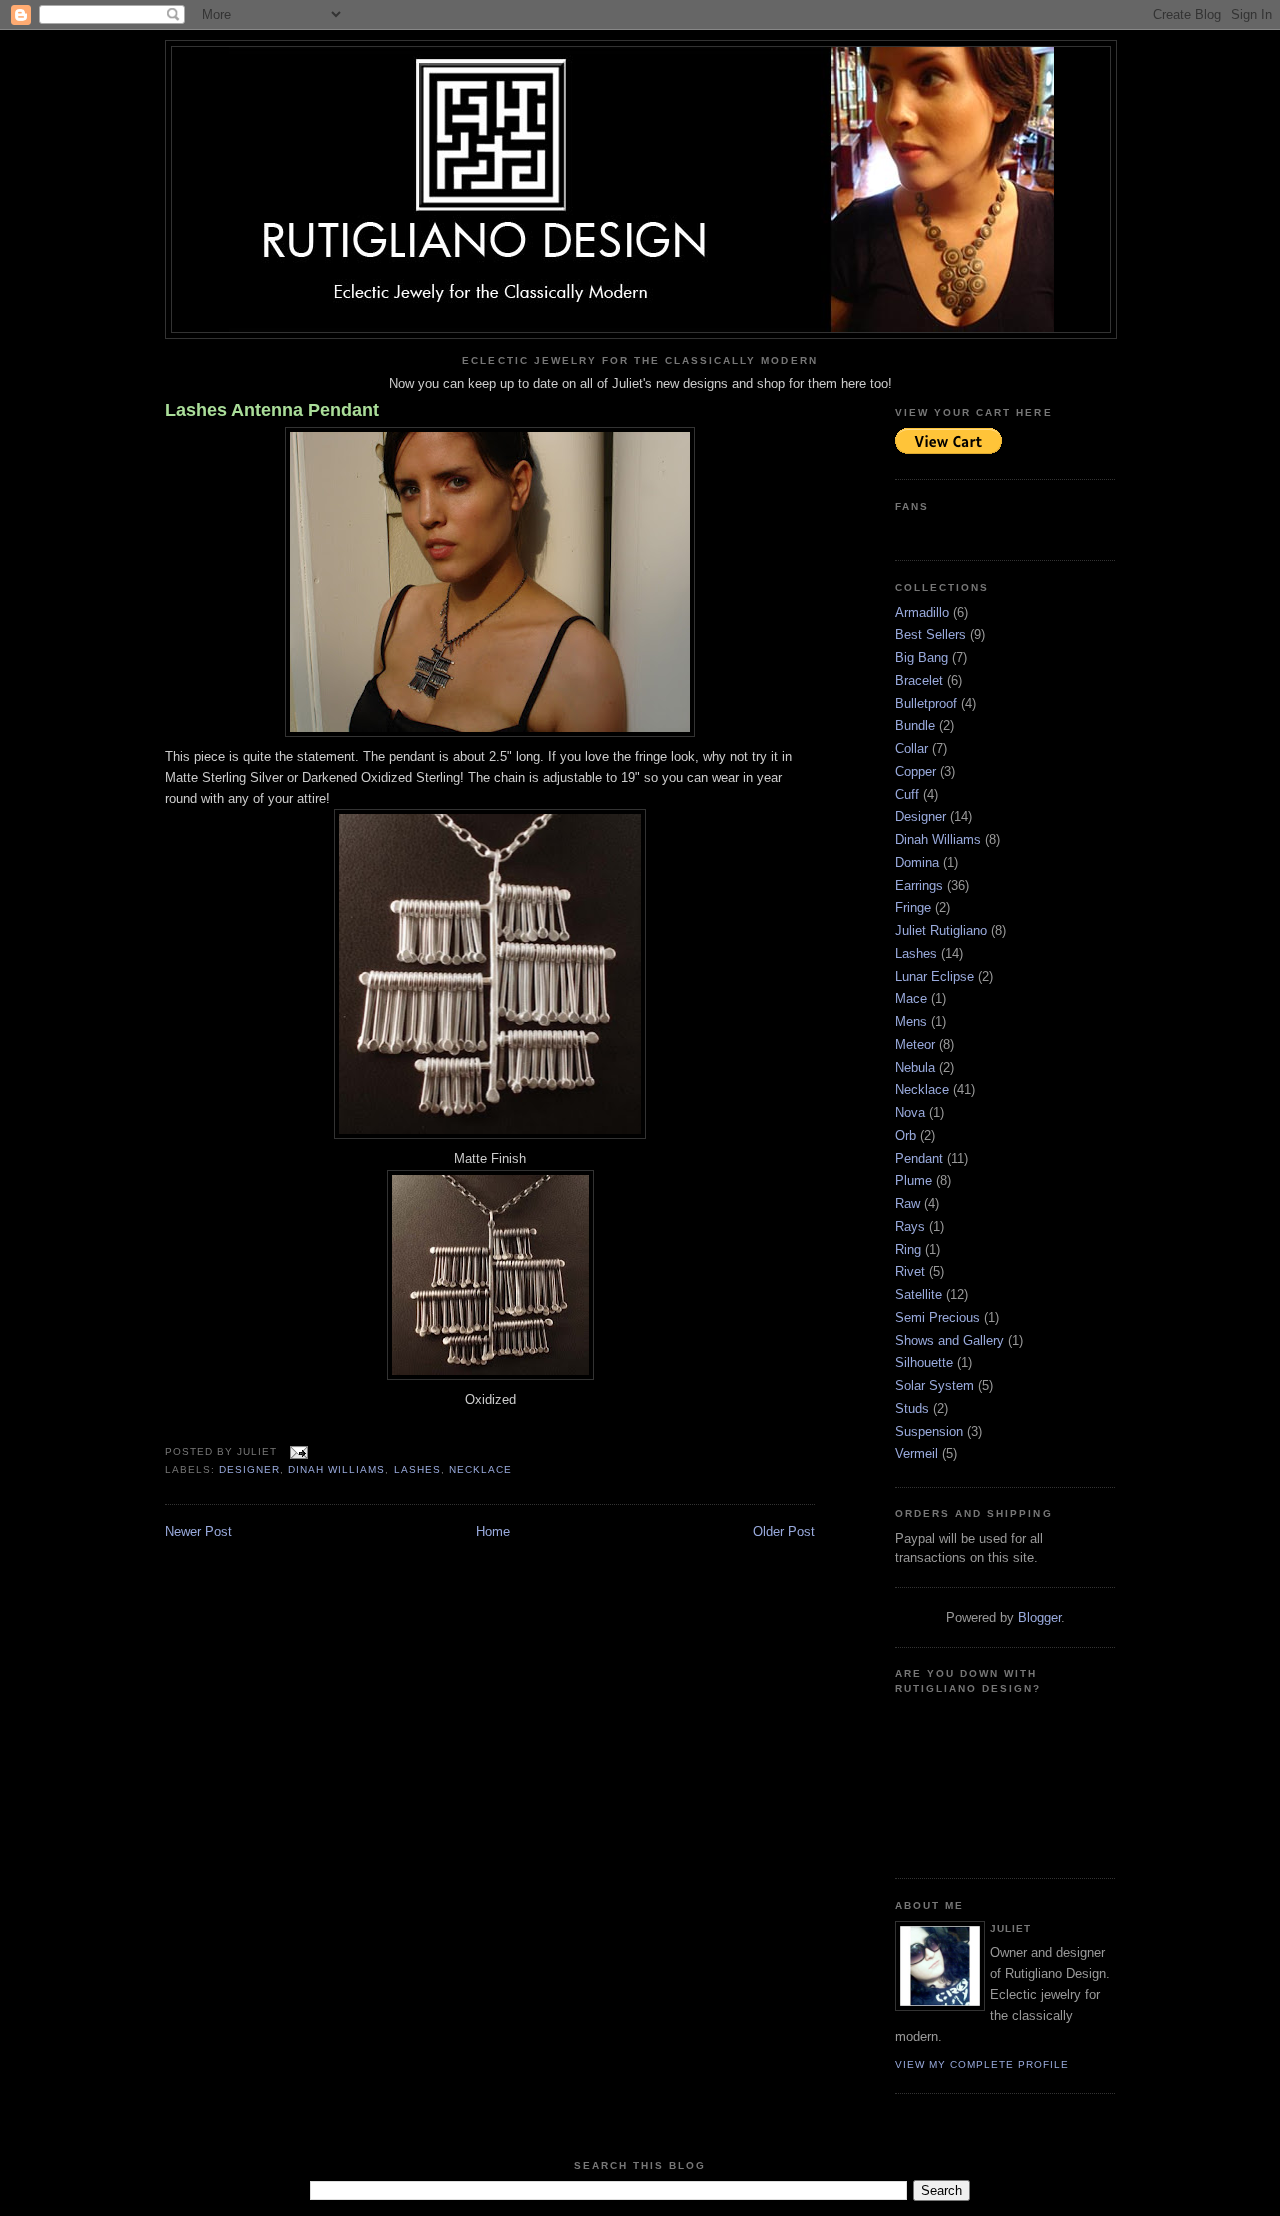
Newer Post (198, 1531)
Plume (913, 1180)
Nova (910, 1112)
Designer (249, 1469)
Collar (911, 748)
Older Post (784, 1531)
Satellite (918, 1294)
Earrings (919, 885)
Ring (908, 1249)
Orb (905, 1135)
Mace (911, 998)
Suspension (929, 1431)
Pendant (919, 1158)
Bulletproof (926, 703)
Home (493, 1531)
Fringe (913, 907)
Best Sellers (930, 634)
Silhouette (924, 1362)
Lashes (417, 1469)
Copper (915, 771)
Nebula (915, 1067)
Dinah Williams (336, 1469)
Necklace (480, 1469)
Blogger (1039, 1617)
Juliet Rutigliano (941, 930)
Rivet (910, 1271)
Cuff (907, 794)
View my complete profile (982, 2064)
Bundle (915, 725)
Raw (907, 1203)
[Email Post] (296, 1451)
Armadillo (922, 612)
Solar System (934, 1385)
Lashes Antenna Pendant (272, 410)
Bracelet (919, 680)
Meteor (915, 1044)
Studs (912, 1408)
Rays (910, 1226)
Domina (917, 862)
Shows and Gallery (949, 1340)
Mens (911, 1021)
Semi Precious (937, 1317)
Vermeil (916, 1453)
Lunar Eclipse (934, 976)
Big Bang (921, 657)
